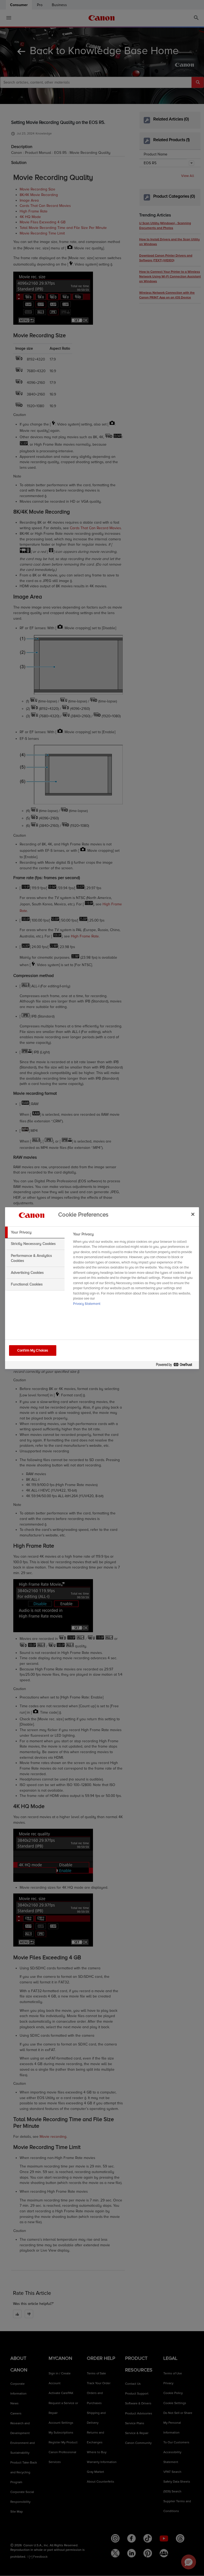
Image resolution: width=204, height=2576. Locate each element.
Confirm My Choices (33, 1350)
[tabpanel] (134, 1271)
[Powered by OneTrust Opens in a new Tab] (176, 1366)
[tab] (35, 1232)
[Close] (193, 1214)
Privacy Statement (87, 1304)
